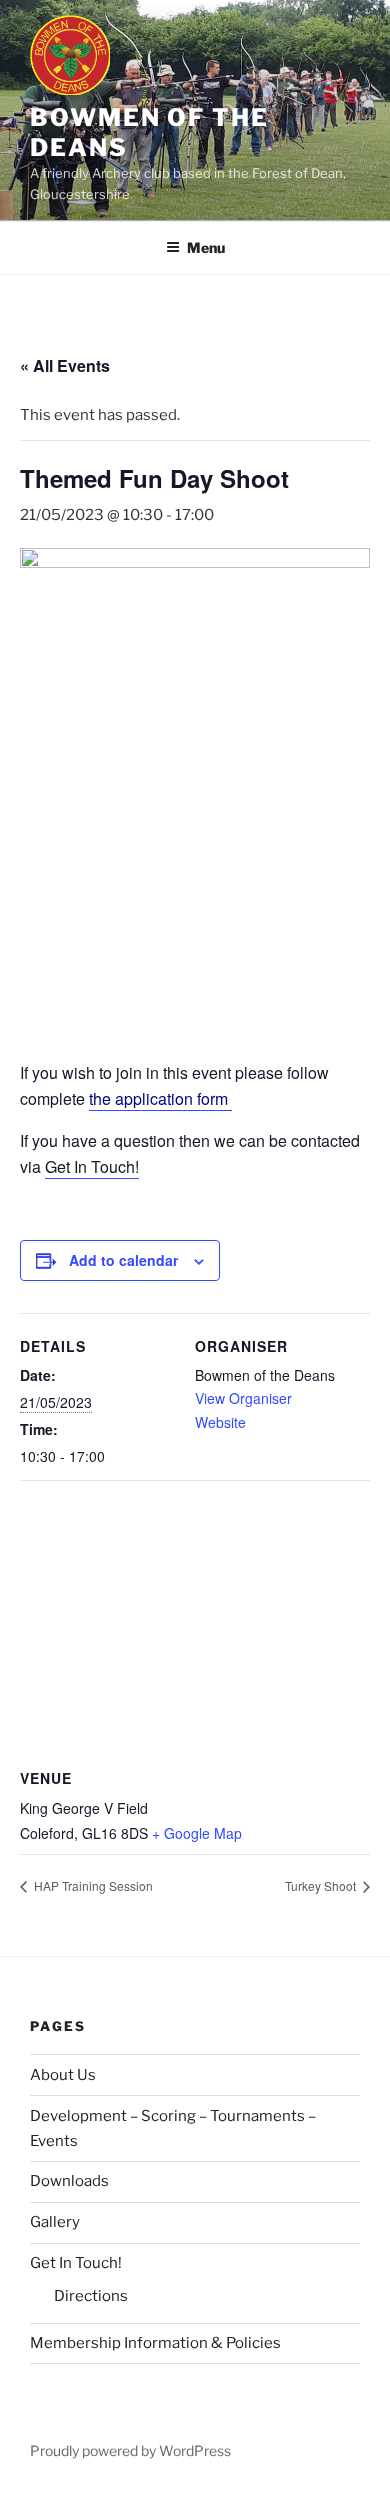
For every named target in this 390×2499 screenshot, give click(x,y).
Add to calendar (123, 1260)
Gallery (55, 2222)
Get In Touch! (92, 1166)
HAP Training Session (92, 1885)
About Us (63, 2075)
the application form (160, 1098)
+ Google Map (197, 1833)
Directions (91, 2296)
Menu (206, 247)
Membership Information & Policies (155, 2343)
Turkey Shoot (322, 1885)
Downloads (69, 2181)
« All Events (65, 365)
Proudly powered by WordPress (130, 2450)
